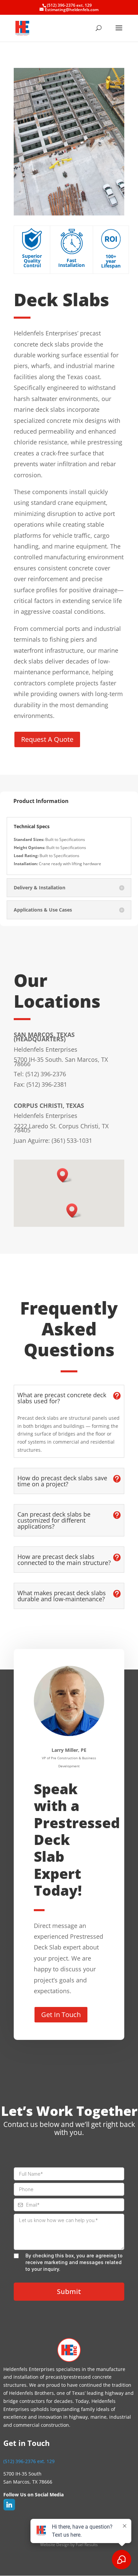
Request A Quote (47, 739)
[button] (65, 1175)
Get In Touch (61, 2015)
